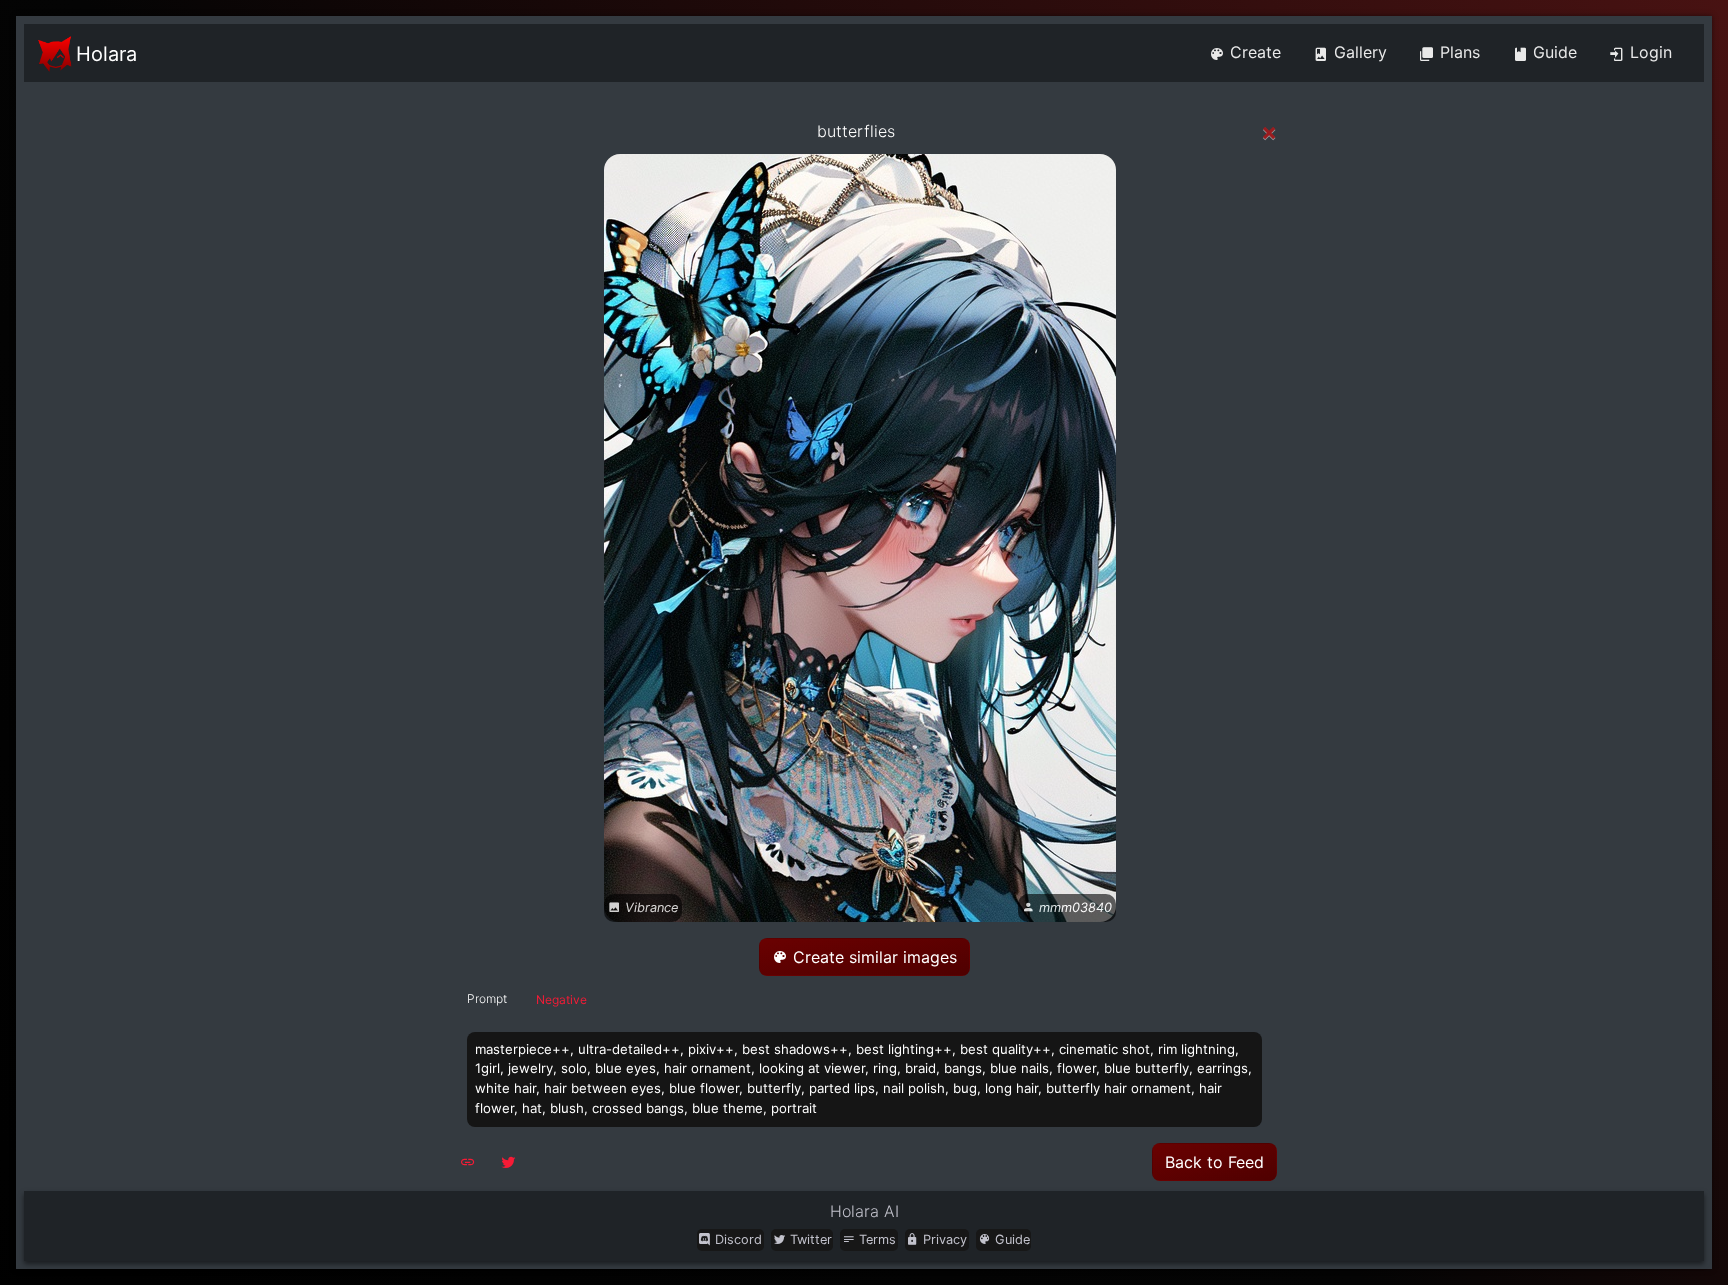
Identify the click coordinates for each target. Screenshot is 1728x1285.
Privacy (943, 1239)
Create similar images (872, 957)
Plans (1457, 52)
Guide (1552, 52)
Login (1648, 52)
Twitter (809, 1239)
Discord (736, 1239)
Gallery (1358, 52)
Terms (875, 1239)
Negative (561, 999)
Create (1253, 52)
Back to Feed (1214, 1162)
